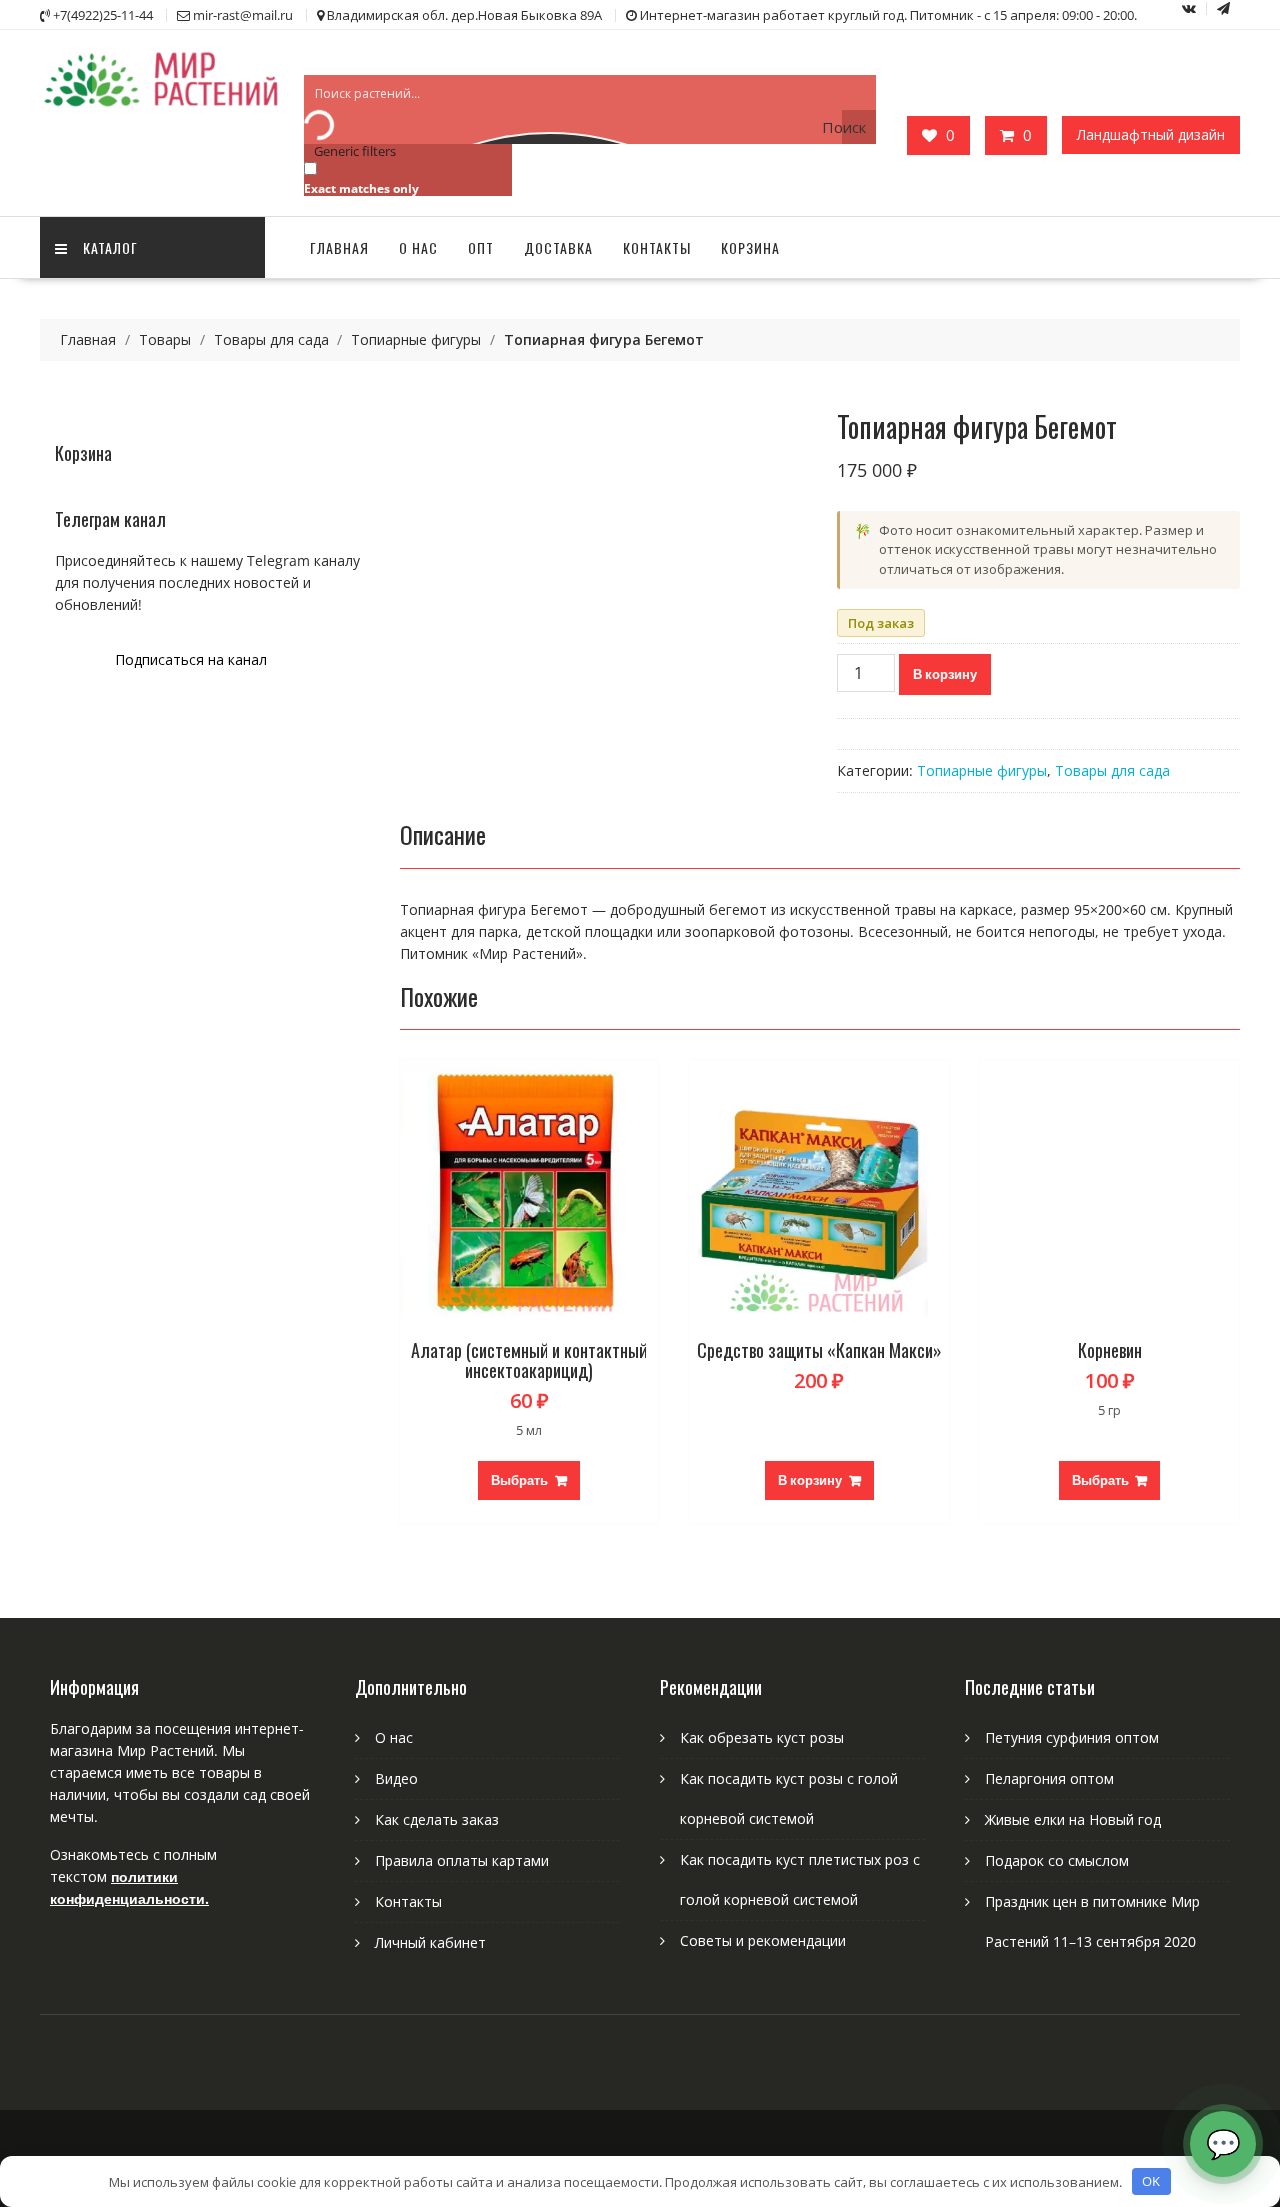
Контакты (657, 247)
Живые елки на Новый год (1073, 1819)
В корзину (945, 674)
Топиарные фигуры (416, 339)
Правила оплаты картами (462, 1860)
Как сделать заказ (437, 1819)
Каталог (110, 247)
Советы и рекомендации (763, 1940)
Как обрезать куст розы (762, 1737)
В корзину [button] (810, 1480)
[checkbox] (404, 177)
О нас (418, 247)
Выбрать (519, 1480)
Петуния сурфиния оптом (1072, 1737)
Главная (339, 247)
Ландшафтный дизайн (1151, 134)
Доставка (558, 247)
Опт (481, 247)
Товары (165, 339)
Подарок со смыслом (1057, 1860)
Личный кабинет (430, 1942)
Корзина (750, 247)
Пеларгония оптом (1049, 1778)
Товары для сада (271, 339)
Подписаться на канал (191, 659)
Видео (396, 1778)
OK (1151, 2181)
